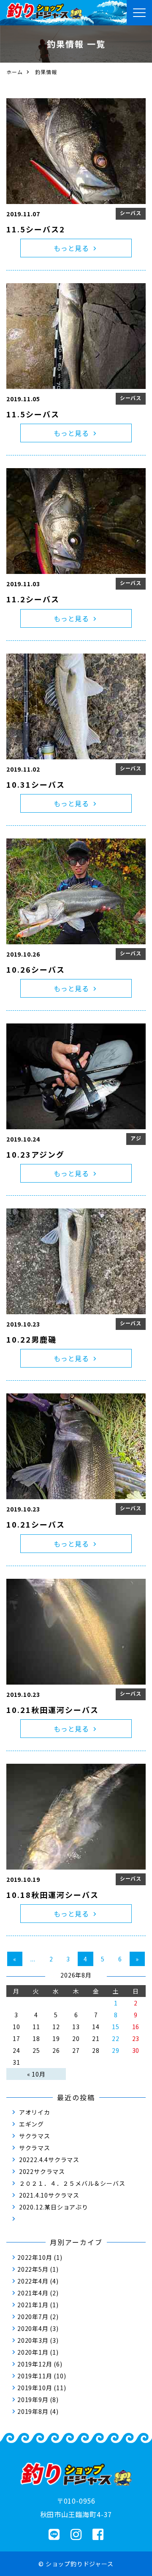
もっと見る (71, 248)
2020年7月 (33, 2317)
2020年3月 (33, 2340)
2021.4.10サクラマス (49, 2195)
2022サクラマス (42, 2171)
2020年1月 (33, 2352)
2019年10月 (35, 2388)
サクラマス (35, 2136)
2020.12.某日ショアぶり (54, 2207)
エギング (31, 2124)
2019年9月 (33, 2399)
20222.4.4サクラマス (49, 2160)
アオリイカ (35, 2112)
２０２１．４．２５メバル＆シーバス (72, 2183)
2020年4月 (33, 2328)
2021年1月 (33, 2305)
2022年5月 (33, 2269)
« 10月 (36, 2074)
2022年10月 (35, 2257)
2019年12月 (35, 2364)
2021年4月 (33, 2293)
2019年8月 (33, 2411)
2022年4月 (33, 2281)
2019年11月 (35, 2376)
